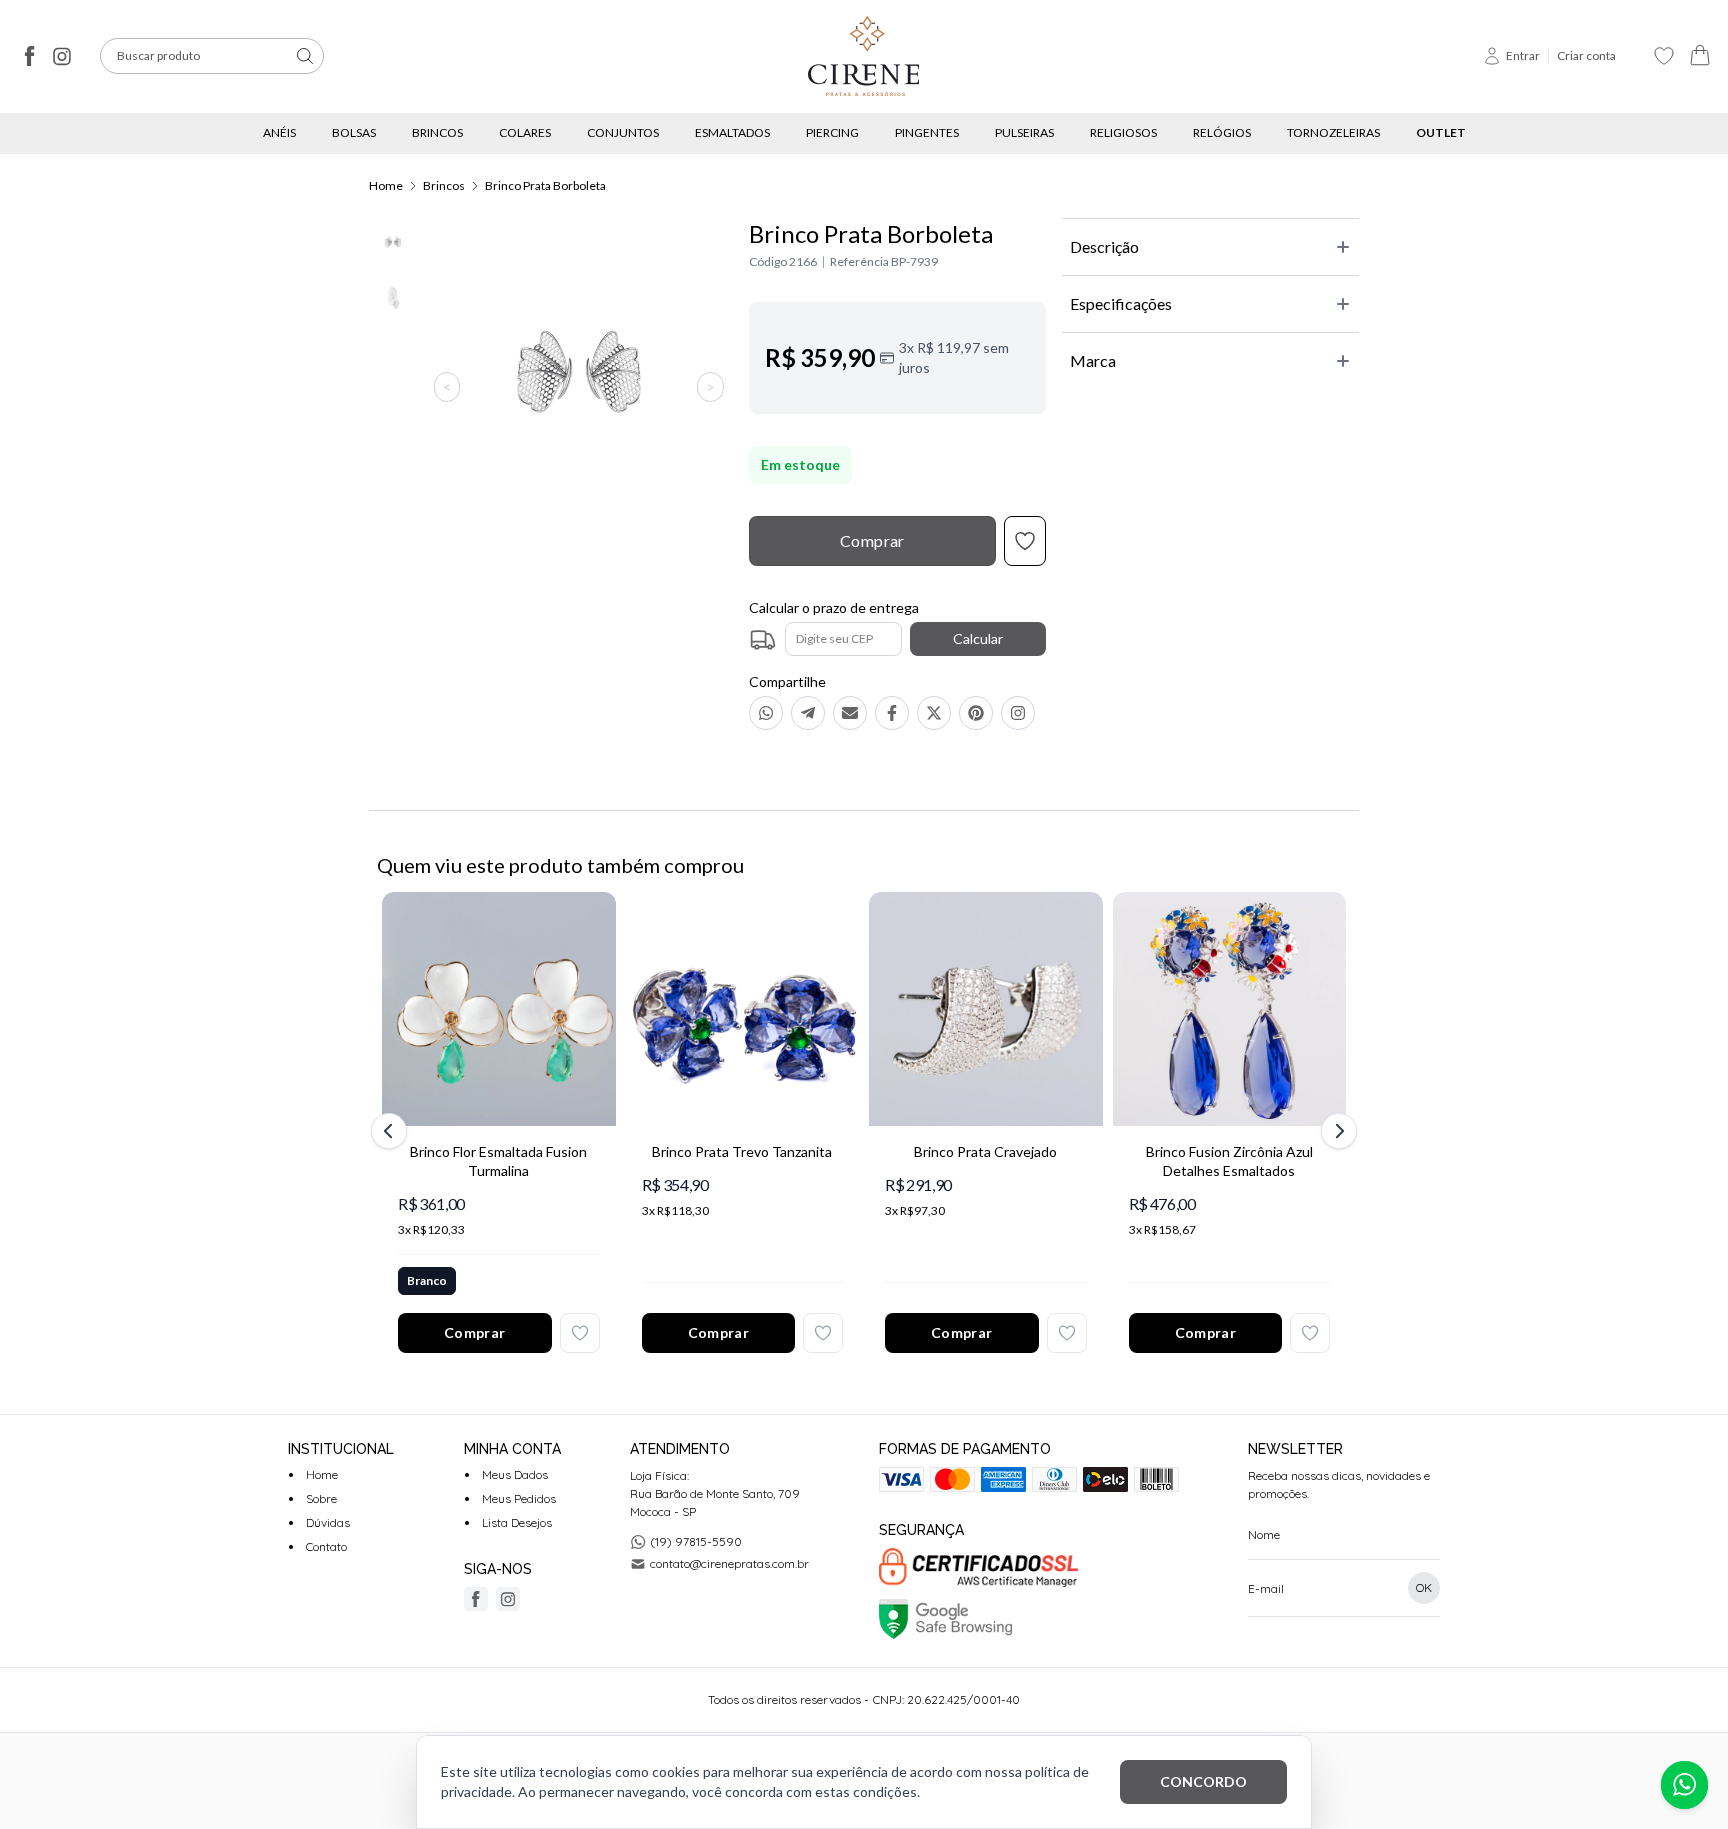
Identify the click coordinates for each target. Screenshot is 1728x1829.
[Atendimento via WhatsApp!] (1684, 1785)
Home (386, 185)
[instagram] (62, 56)
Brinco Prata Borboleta (545, 185)
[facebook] (30, 56)
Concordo (1203, 1781)
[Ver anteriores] (392, 1131)
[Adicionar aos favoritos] (580, 1333)
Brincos (444, 185)
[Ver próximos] (1336, 1131)
